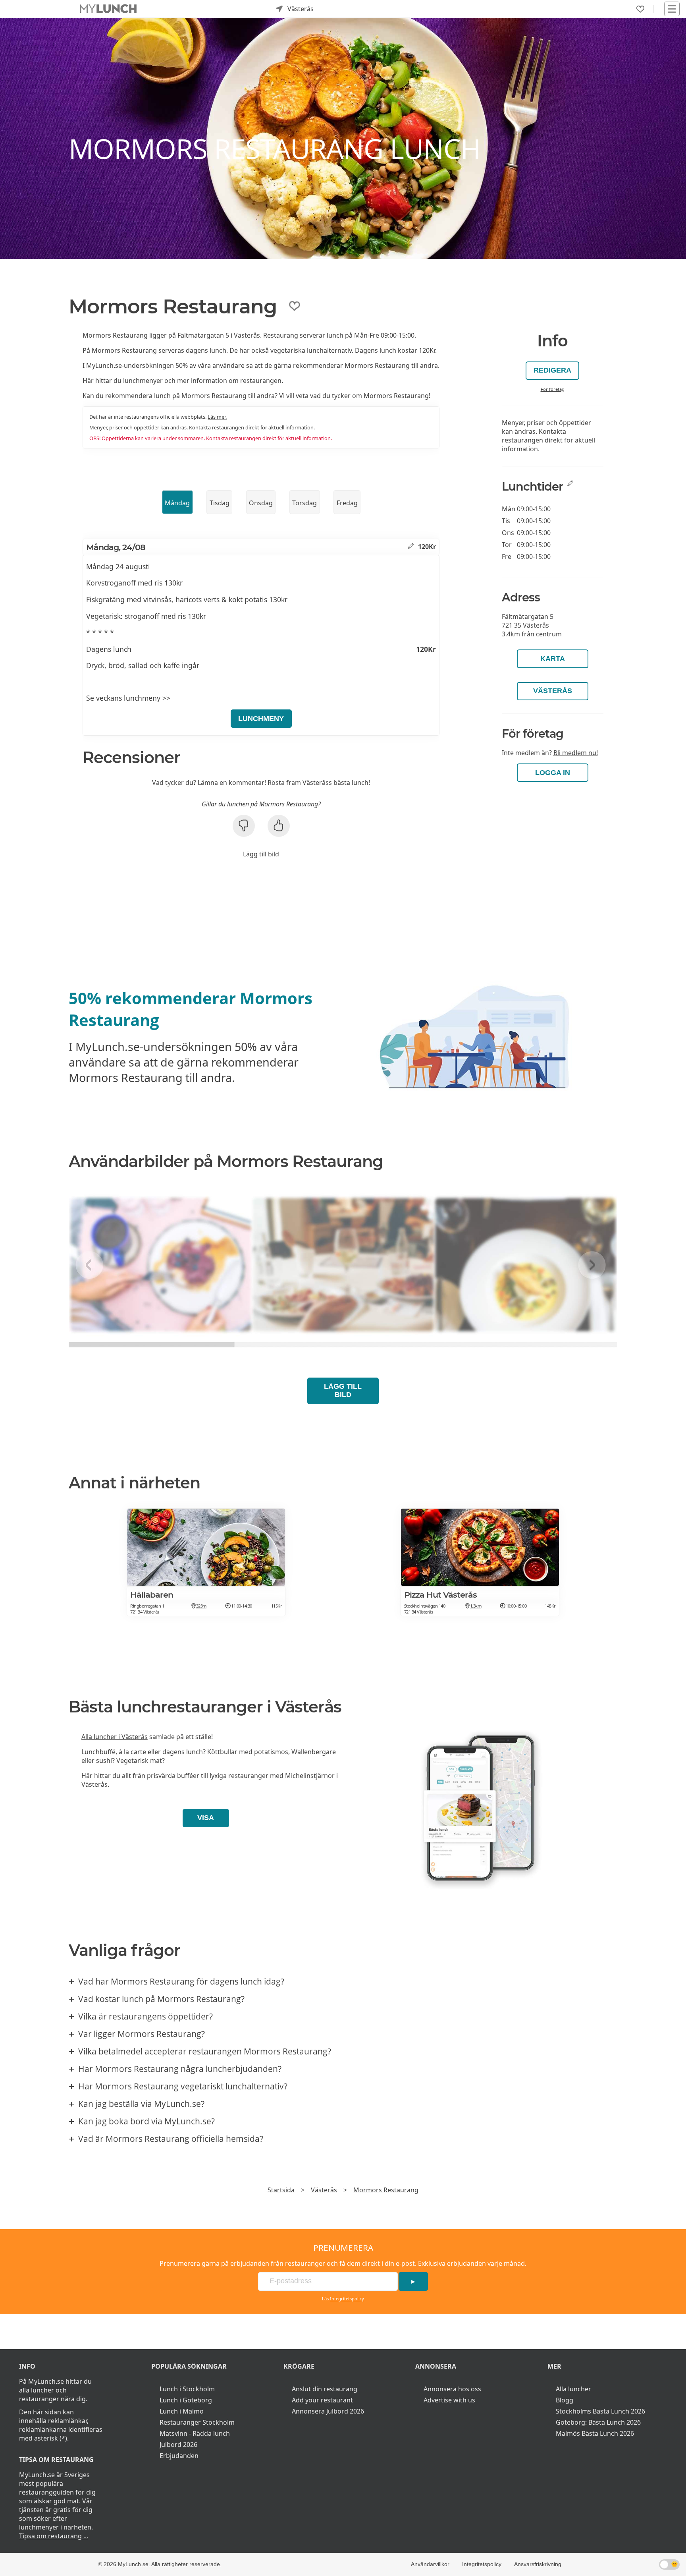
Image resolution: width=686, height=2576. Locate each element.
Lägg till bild (261, 854)
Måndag (177, 503)
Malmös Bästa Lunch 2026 (595, 2433)
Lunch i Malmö (182, 2411)
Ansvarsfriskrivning (538, 2564)
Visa (206, 1818)
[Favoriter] (640, 9)
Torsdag (304, 503)
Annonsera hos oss (452, 2389)
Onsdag (261, 503)
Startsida (281, 2190)
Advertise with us (449, 2400)
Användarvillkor (430, 2564)
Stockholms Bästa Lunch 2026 (600, 2411)
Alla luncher (573, 2389)
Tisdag (220, 503)
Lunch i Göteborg (186, 2400)
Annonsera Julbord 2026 (328, 2411)
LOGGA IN (553, 773)
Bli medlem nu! (576, 753)
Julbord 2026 (178, 2445)
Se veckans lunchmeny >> (128, 698)
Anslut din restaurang (325, 2389)
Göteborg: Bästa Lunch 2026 (598, 2422)
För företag (553, 389)
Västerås (553, 691)
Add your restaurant (322, 2400)
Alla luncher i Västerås (115, 1737)
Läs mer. (217, 417)
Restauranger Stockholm (197, 2422)
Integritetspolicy (347, 2299)
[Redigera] (411, 547)
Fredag (347, 503)
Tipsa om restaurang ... (54, 2536)
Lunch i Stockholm (187, 2389)
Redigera (552, 370)
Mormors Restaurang (386, 2190)
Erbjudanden (179, 2456)
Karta (553, 659)
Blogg (565, 2400)
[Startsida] (108, 9)
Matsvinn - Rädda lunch (195, 2433)
